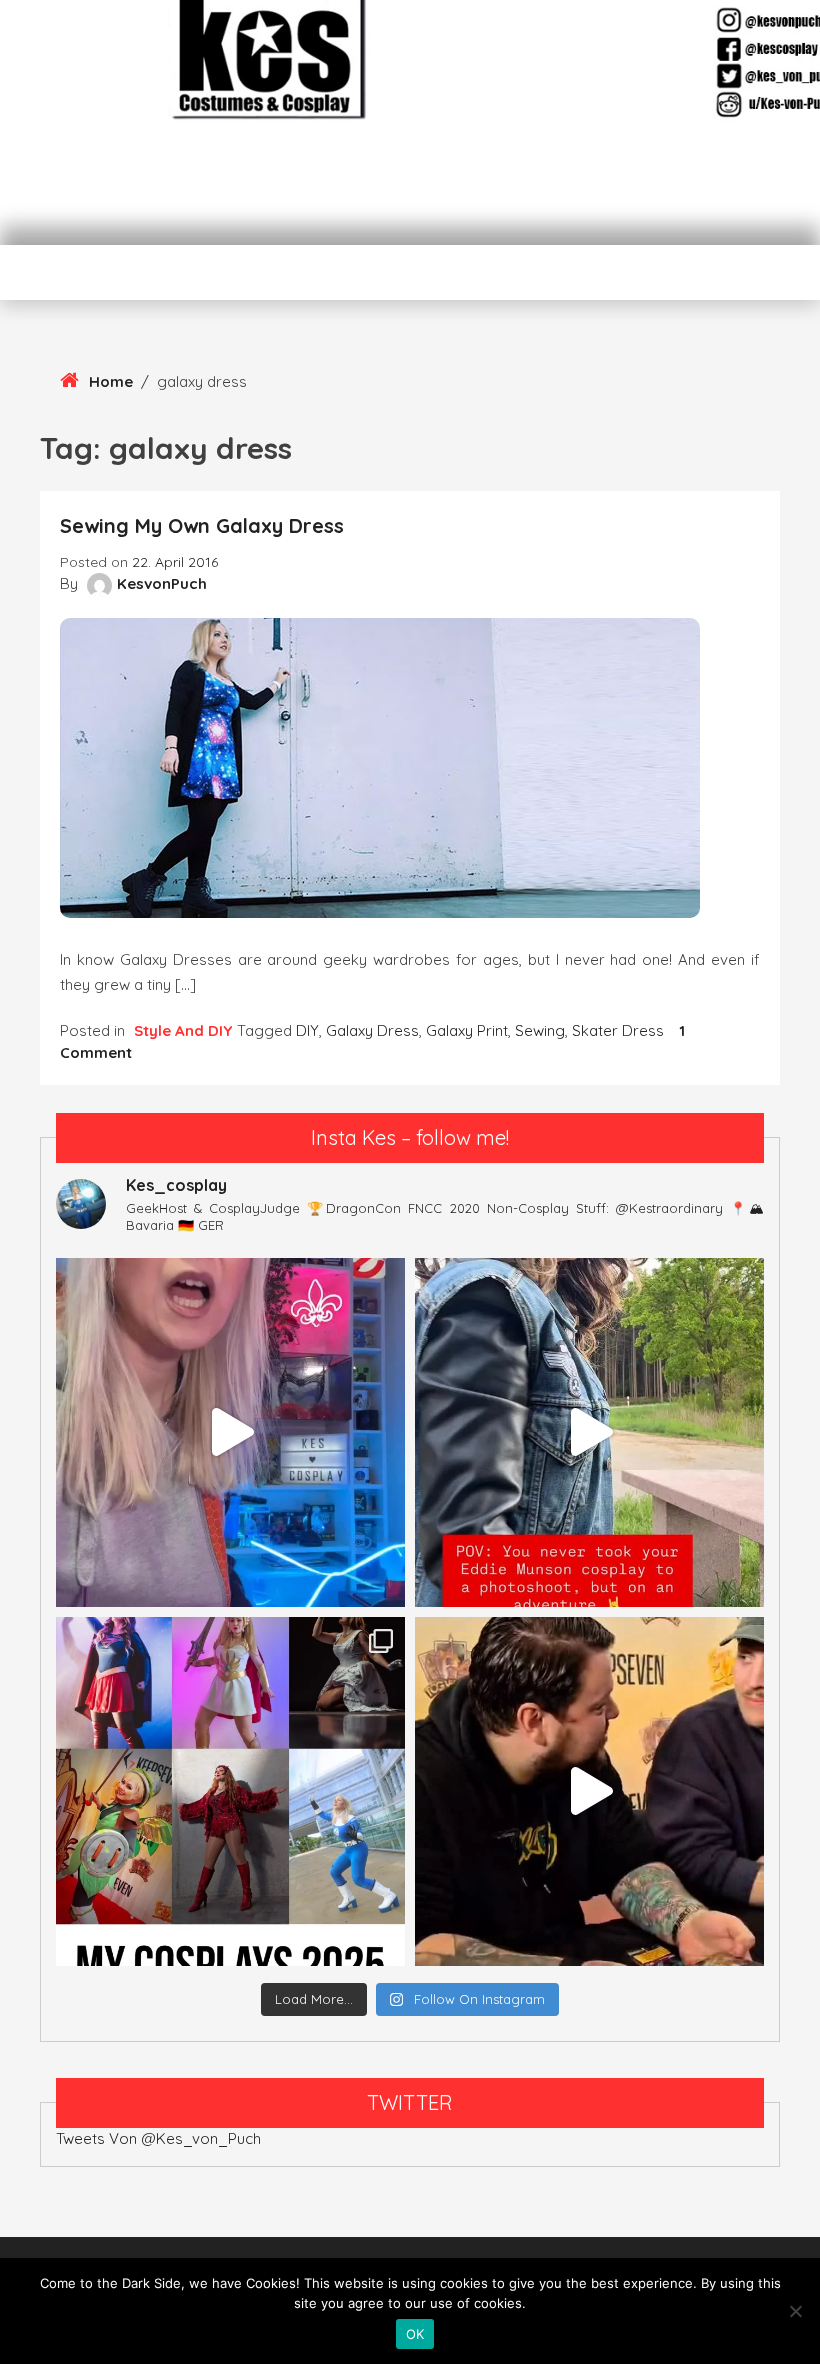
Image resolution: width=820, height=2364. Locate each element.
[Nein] (795, 2311)
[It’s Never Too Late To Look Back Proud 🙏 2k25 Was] (230, 1791)
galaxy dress (372, 1030)
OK (415, 2334)
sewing (540, 1030)
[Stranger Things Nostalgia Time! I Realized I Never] (589, 1432)
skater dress (618, 1030)
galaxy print (467, 1030)
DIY (307, 1030)
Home (111, 381)
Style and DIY (183, 1030)
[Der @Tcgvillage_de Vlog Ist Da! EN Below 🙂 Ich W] (589, 1791)
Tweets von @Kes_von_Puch (158, 2138)
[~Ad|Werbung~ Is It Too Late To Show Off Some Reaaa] (230, 1432)
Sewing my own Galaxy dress (202, 525)
